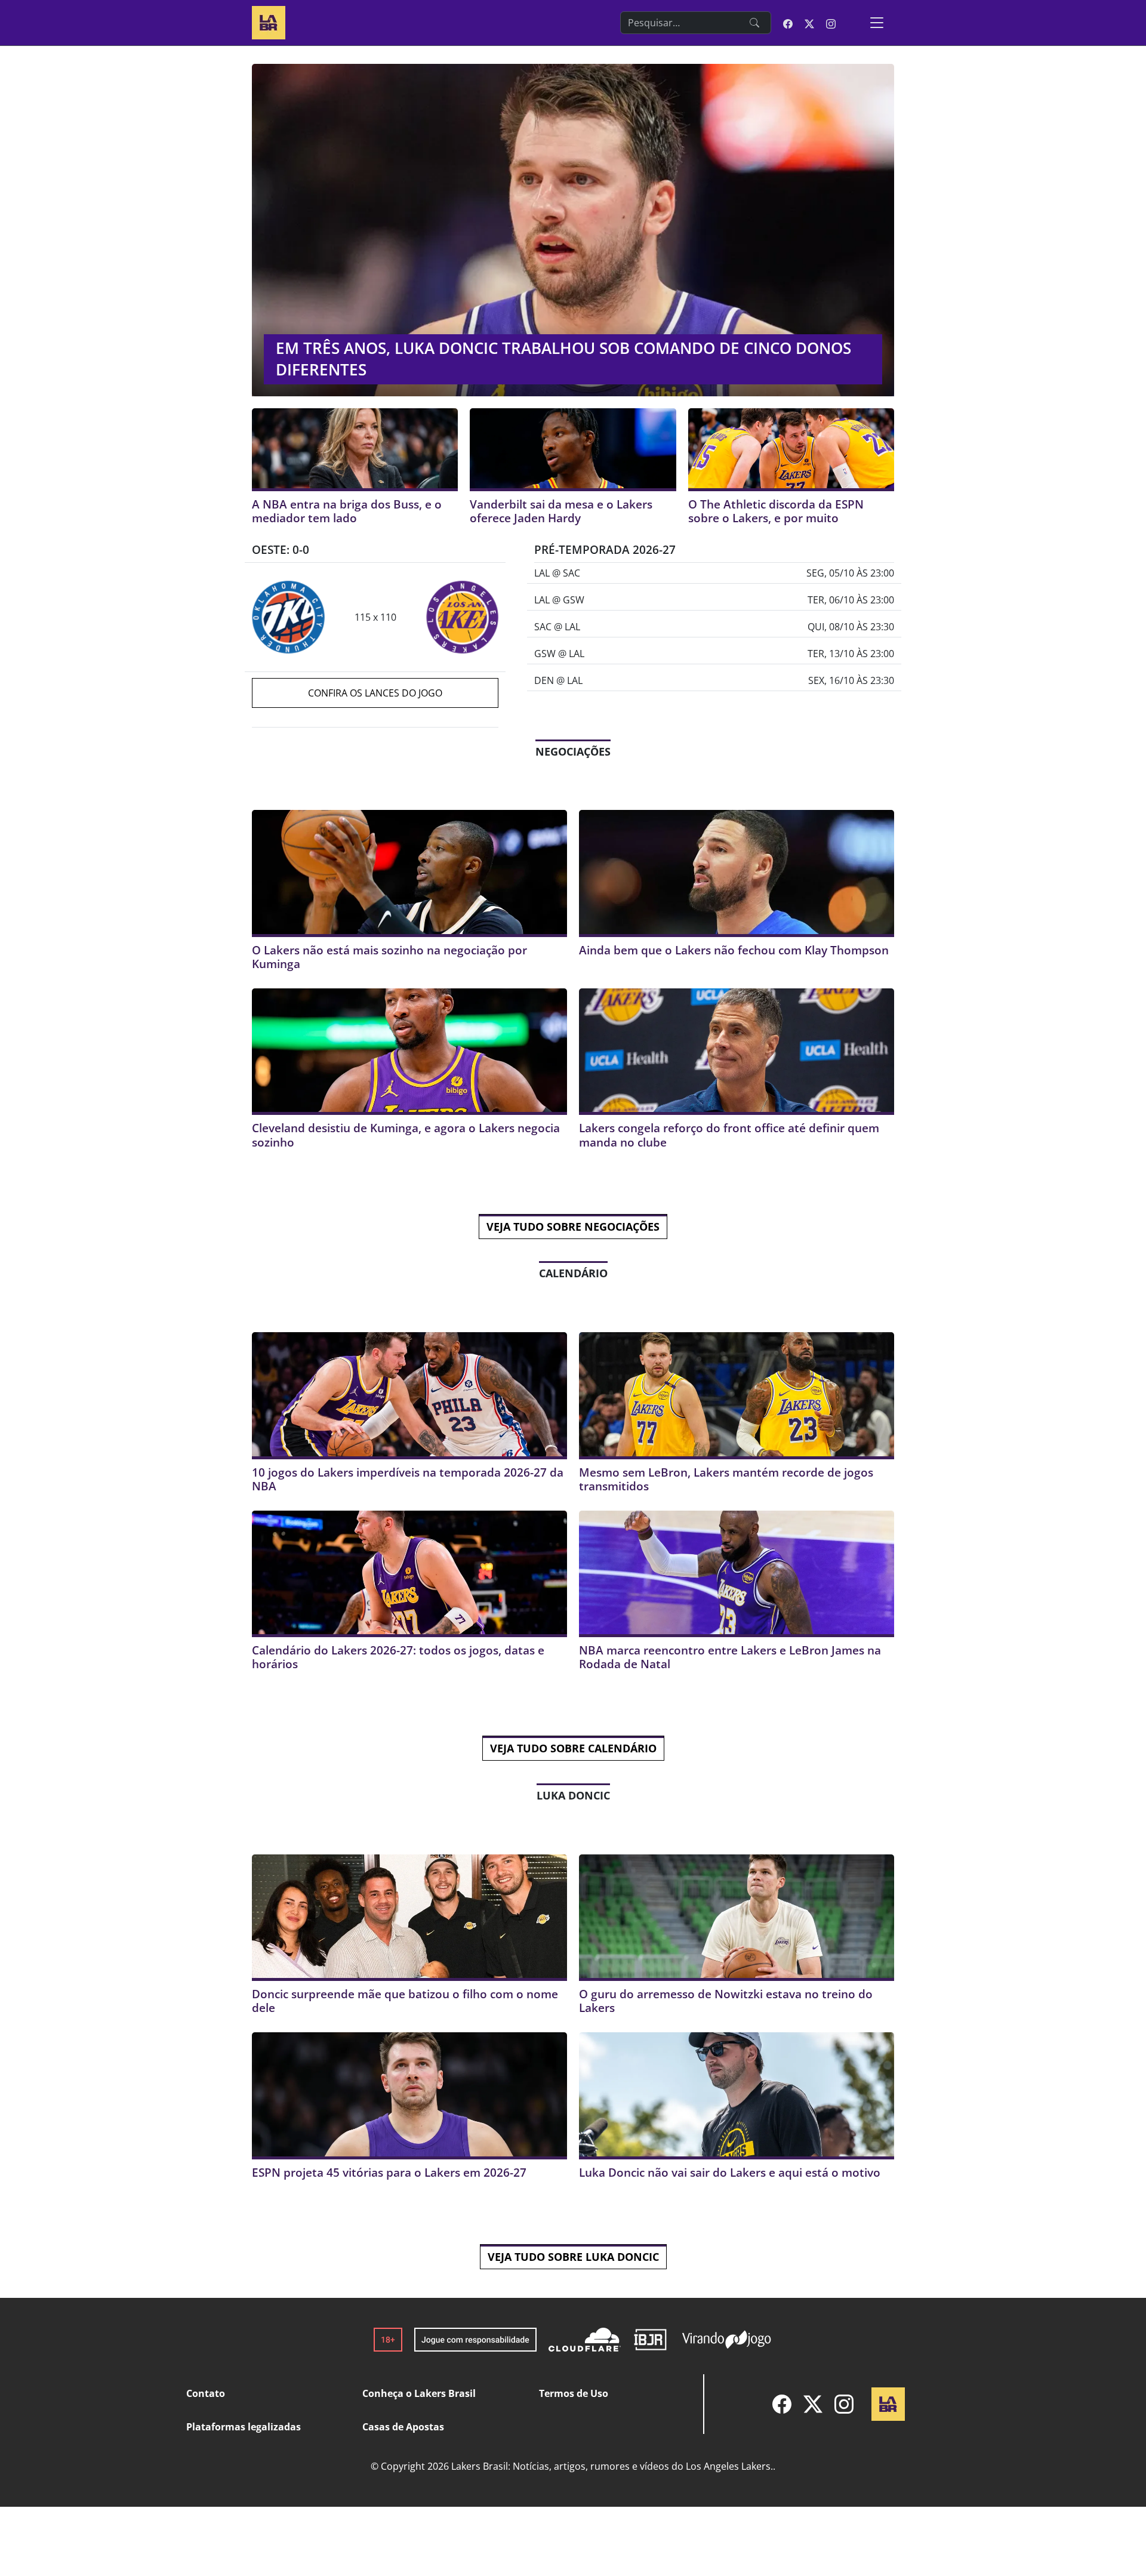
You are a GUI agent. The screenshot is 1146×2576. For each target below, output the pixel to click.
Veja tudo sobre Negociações (573, 1227)
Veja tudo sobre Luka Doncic (573, 2257)
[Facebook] (782, 2404)
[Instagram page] (831, 23)
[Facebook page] (788, 23)
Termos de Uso (574, 2393)
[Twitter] (813, 2404)
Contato (206, 2393)
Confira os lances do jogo (375, 693)
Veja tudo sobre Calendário (573, 1748)
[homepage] (269, 21)
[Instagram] (844, 2404)
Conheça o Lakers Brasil (419, 2393)
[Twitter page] (809, 23)
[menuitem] (782, 2404)
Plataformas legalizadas (244, 2427)
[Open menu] (877, 23)
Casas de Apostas (403, 2427)
